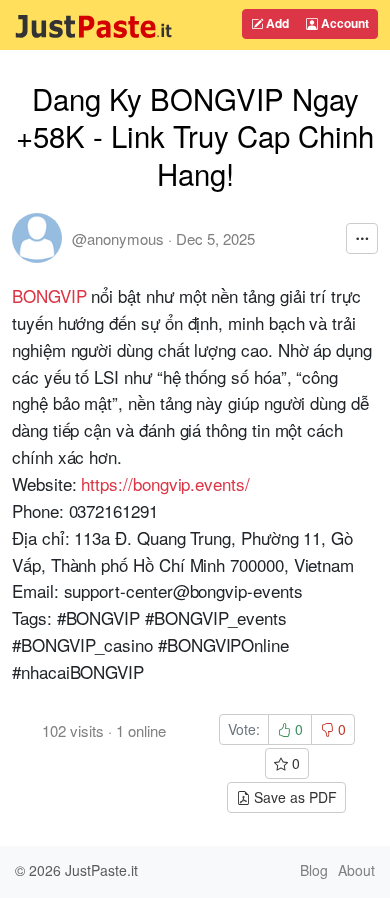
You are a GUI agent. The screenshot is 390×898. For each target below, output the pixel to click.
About (356, 870)
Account (343, 23)
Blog (314, 870)
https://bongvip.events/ (165, 483)
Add (276, 23)
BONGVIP (49, 295)
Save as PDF (293, 797)
